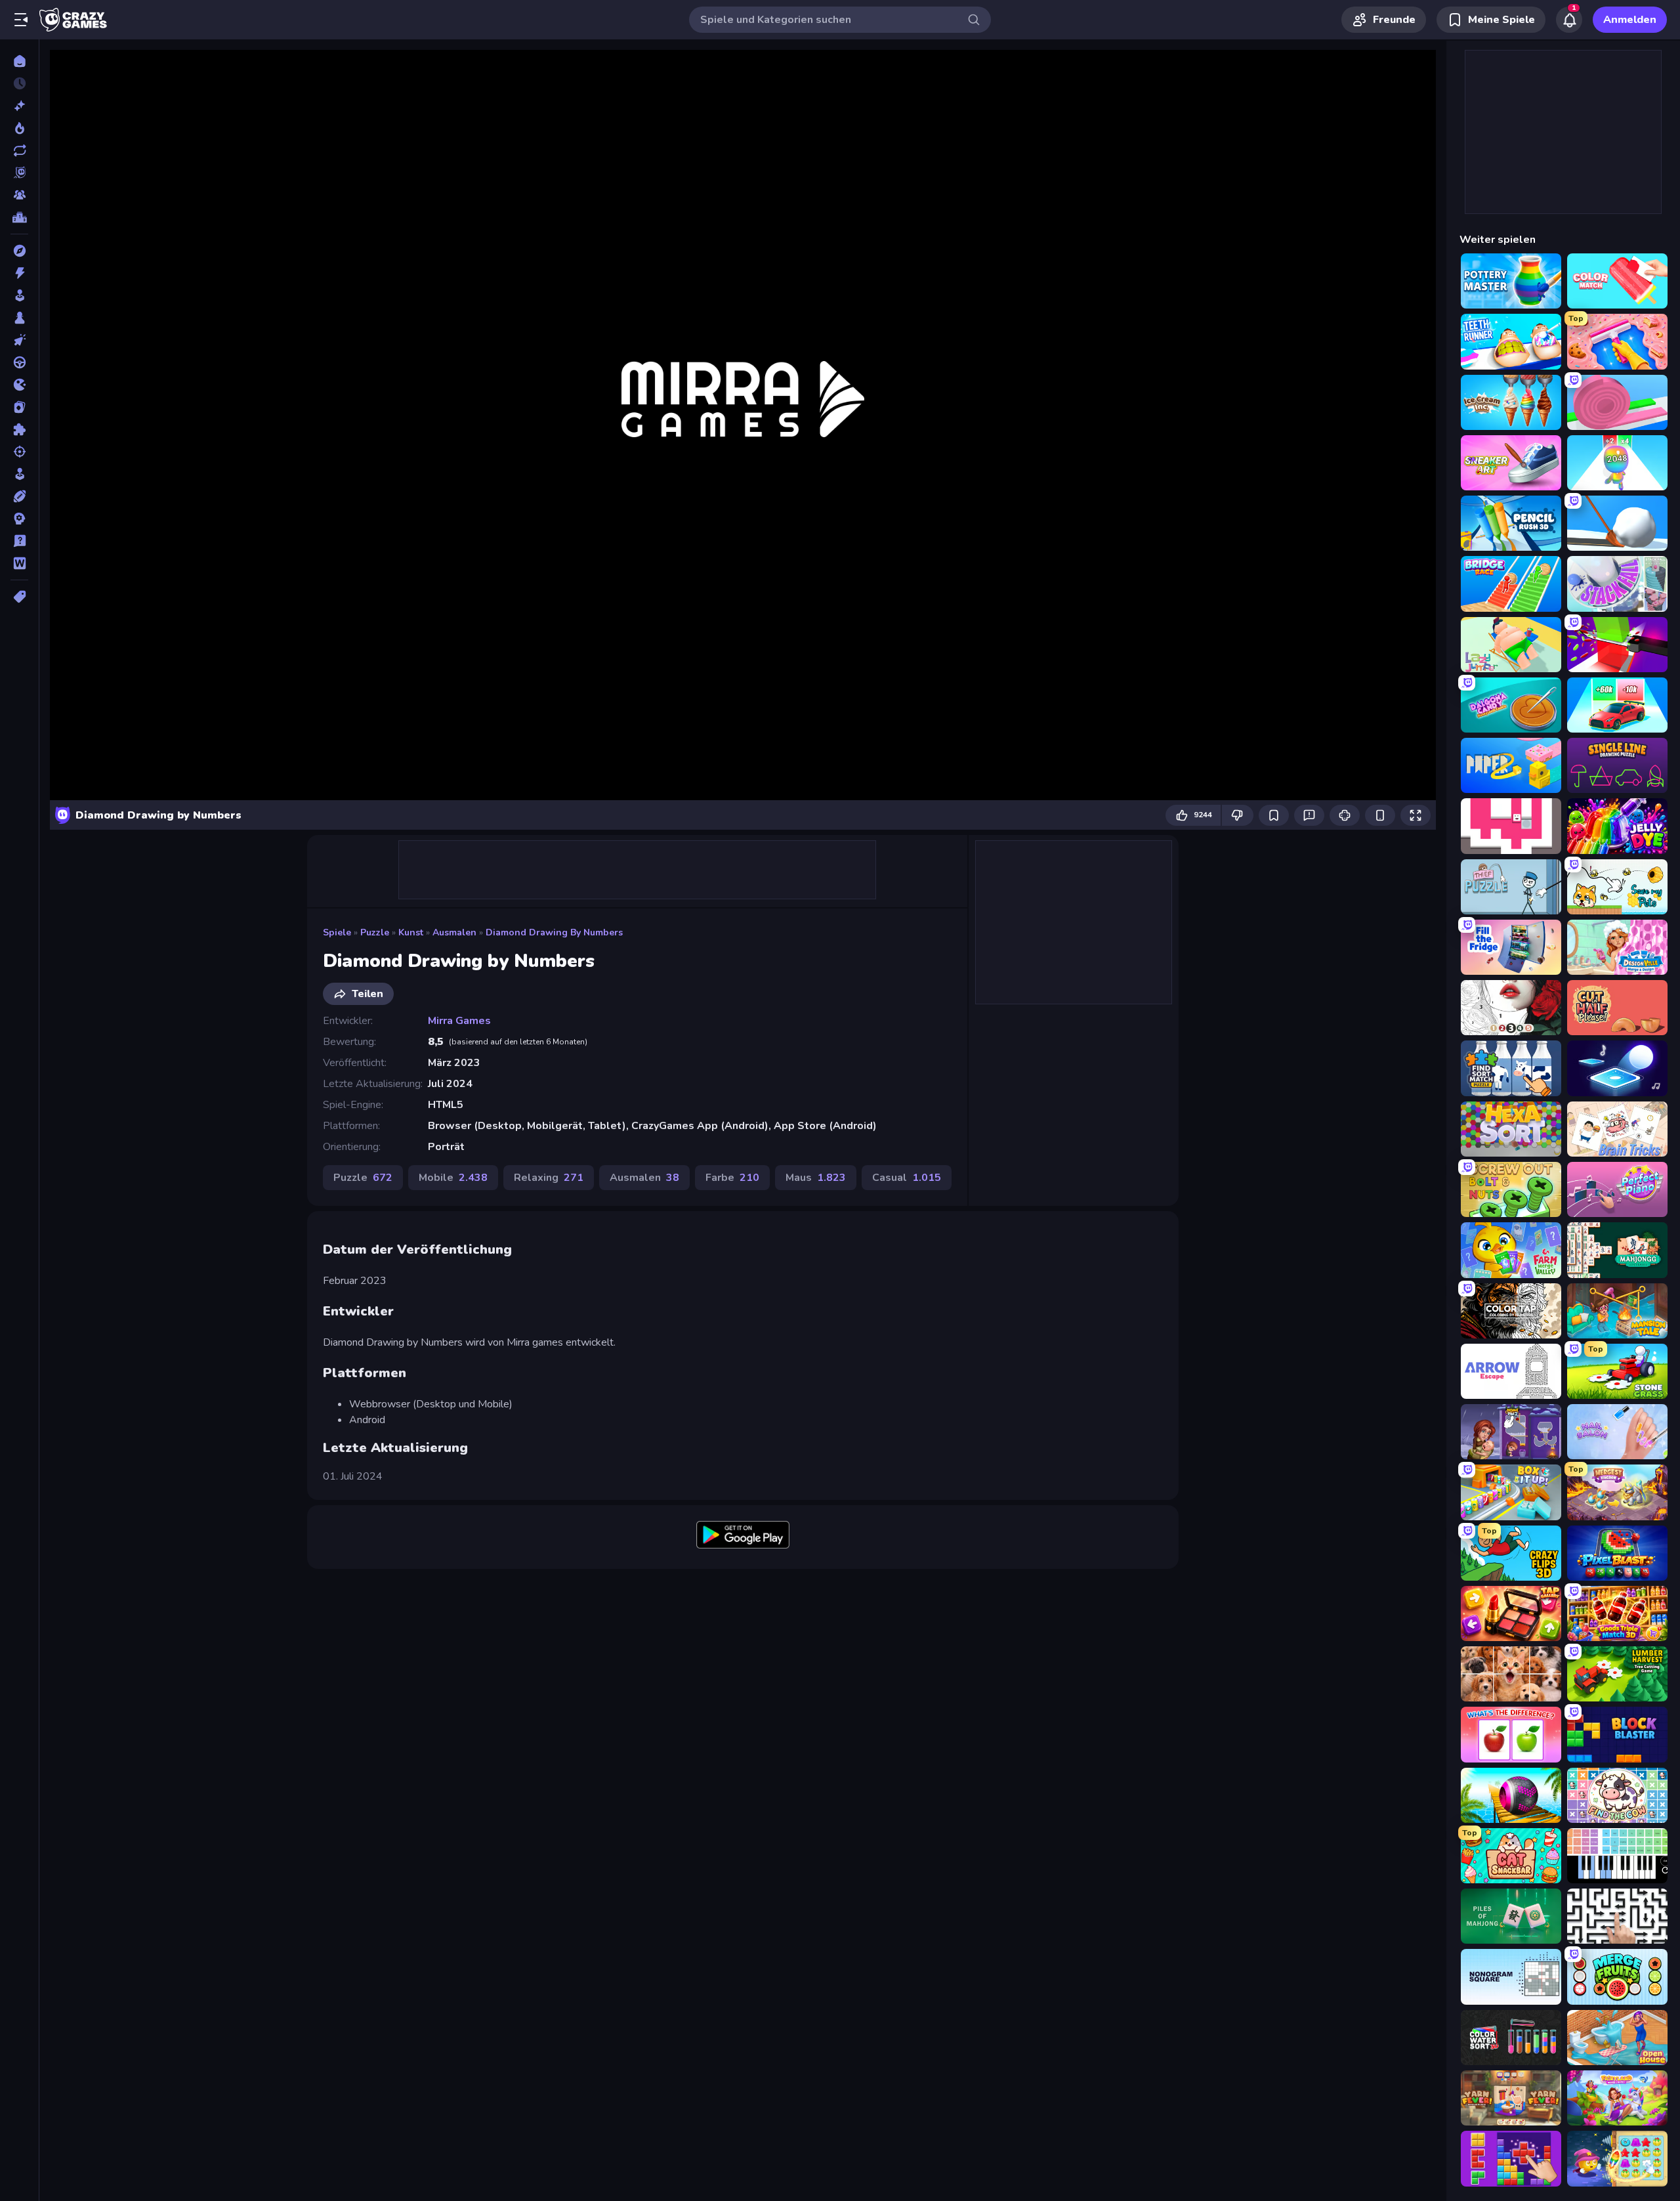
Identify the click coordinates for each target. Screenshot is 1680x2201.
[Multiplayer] (19, 195)
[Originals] (19, 173)
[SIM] (19, 474)
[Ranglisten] (19, 217)
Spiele (337, 932)
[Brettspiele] (19, 318)
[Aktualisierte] (19, 150)
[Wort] (19, 563)
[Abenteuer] (19, 251)
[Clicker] (19, 340)
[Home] (19, 61)
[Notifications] (1569, 20)
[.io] (19, 385)
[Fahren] (19, 362)
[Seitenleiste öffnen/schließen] (21, 20)
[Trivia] (19, 541)
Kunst (411, 932)
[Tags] (19, 597)
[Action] (19, 273)
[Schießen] (19, 452)
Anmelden (1630, 20)
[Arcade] (19, 295)
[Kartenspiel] (19, 407)
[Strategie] (19, 519)
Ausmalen (454, 932)
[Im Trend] (19, 128)
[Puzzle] (19, 429)
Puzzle (375, 932)
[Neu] (19, 106)
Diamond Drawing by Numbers (554, 932)
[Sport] (19, 496)
